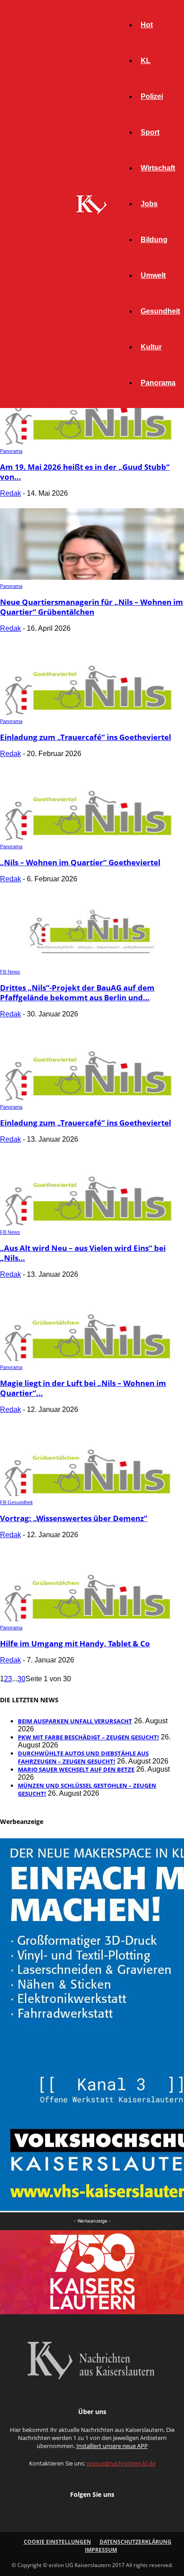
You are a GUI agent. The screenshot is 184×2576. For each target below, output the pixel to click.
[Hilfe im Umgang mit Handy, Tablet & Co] (92, 1619)
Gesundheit (160, 311)
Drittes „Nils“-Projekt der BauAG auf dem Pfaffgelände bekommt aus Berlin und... (77, 993)
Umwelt (153, 275)
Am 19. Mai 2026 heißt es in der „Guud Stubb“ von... (85, 472)
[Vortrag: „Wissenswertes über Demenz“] (92, 1494)
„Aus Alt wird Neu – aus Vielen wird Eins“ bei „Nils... (83, 1253)
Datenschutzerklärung (136, 2542)
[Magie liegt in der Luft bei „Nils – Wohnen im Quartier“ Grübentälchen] (92, 1358)
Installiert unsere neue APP (112, 2446)
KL (146, 61)
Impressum (101, 2550)
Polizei (152, 96)
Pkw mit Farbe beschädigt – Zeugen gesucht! (88, 1737)
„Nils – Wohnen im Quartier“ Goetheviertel (80, 862)
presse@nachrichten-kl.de (121, 2463)
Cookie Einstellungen (57, 2542)
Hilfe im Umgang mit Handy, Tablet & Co (75, 1643)
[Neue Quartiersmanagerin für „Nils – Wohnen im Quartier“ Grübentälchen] (92, 577)
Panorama (158, 383)
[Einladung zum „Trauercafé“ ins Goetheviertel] (92, 712)
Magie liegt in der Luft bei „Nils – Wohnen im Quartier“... (83, 1388)
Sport (150, 132)
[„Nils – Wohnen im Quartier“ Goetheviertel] (92, 838)
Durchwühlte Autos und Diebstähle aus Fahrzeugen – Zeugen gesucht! (83, 1757)
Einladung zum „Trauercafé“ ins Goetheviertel (86, 737)
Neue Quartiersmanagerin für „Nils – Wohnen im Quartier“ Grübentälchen (92, 607)
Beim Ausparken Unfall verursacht (75, 1721)
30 (21, 1679)
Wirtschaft (158, 168)
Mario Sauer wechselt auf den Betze (76, 1769)
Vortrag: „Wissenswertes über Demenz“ (74, 1518)
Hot (147, 25)
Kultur (151, 347)
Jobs (149, 204)
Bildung (154, 240)
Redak (10, 493)
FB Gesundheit (16, 1502)
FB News (10, 972)
